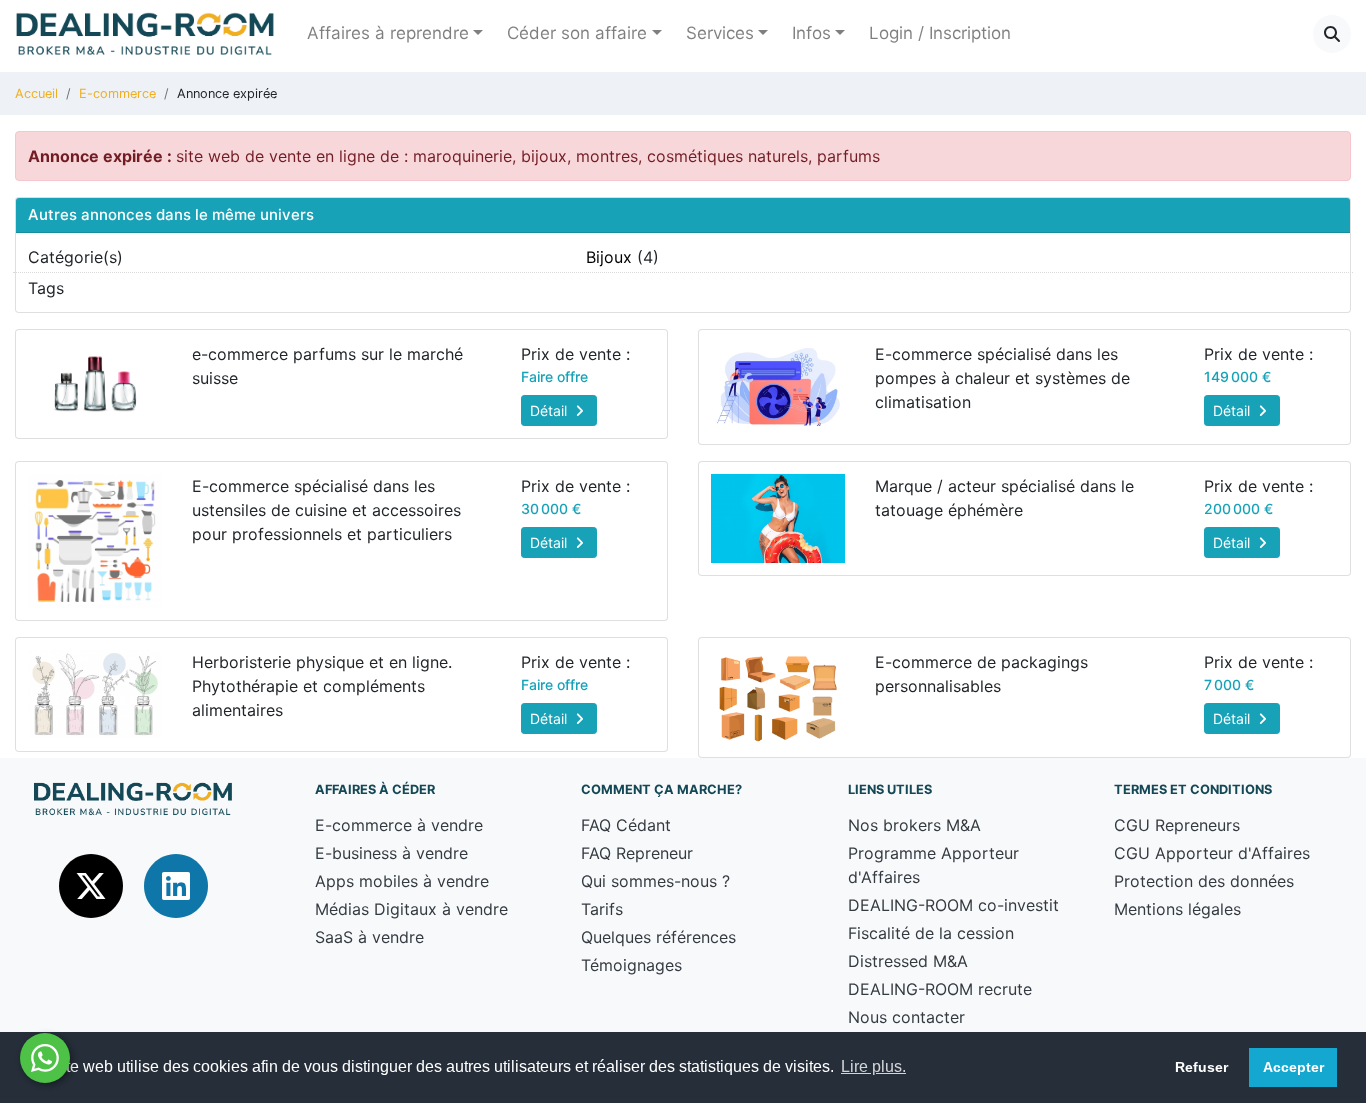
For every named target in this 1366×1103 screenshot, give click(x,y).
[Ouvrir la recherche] (1332, 34)
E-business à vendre (391, 853)
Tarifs (602, 909)
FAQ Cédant (626, 825)
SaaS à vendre (369, 937)
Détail (550, 410)
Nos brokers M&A (914, 825)
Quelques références (658, 937)
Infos (811, 33)
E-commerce (117, 93)
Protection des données (1204, 881)
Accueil (36, 93)
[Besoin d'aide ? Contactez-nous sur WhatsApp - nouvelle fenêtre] (45, 1058)
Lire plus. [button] (873, 1066)
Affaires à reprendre (388, 33)
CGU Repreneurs (1177, 825)
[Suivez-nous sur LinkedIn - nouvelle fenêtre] (176, 884)
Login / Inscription (940, 33)
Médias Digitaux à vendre (411, 909)
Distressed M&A (908, 961)
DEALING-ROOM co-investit (953, 905)
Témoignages (631, 965)
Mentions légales (1177, 909)
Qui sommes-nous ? (655, 881)
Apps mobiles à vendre (402, 881)
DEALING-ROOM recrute (940, 989)
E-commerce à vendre (399, 825)
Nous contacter (906, 1017)
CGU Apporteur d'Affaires (1212, 853)
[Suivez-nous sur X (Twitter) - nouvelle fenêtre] (93, 884)
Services (720, 33)
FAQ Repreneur (637, 853)
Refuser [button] (1201, 1067)
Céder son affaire (577, 33)
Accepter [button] (1293, 1067)
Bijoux (609, 257)
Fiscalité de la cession (931, 933)
